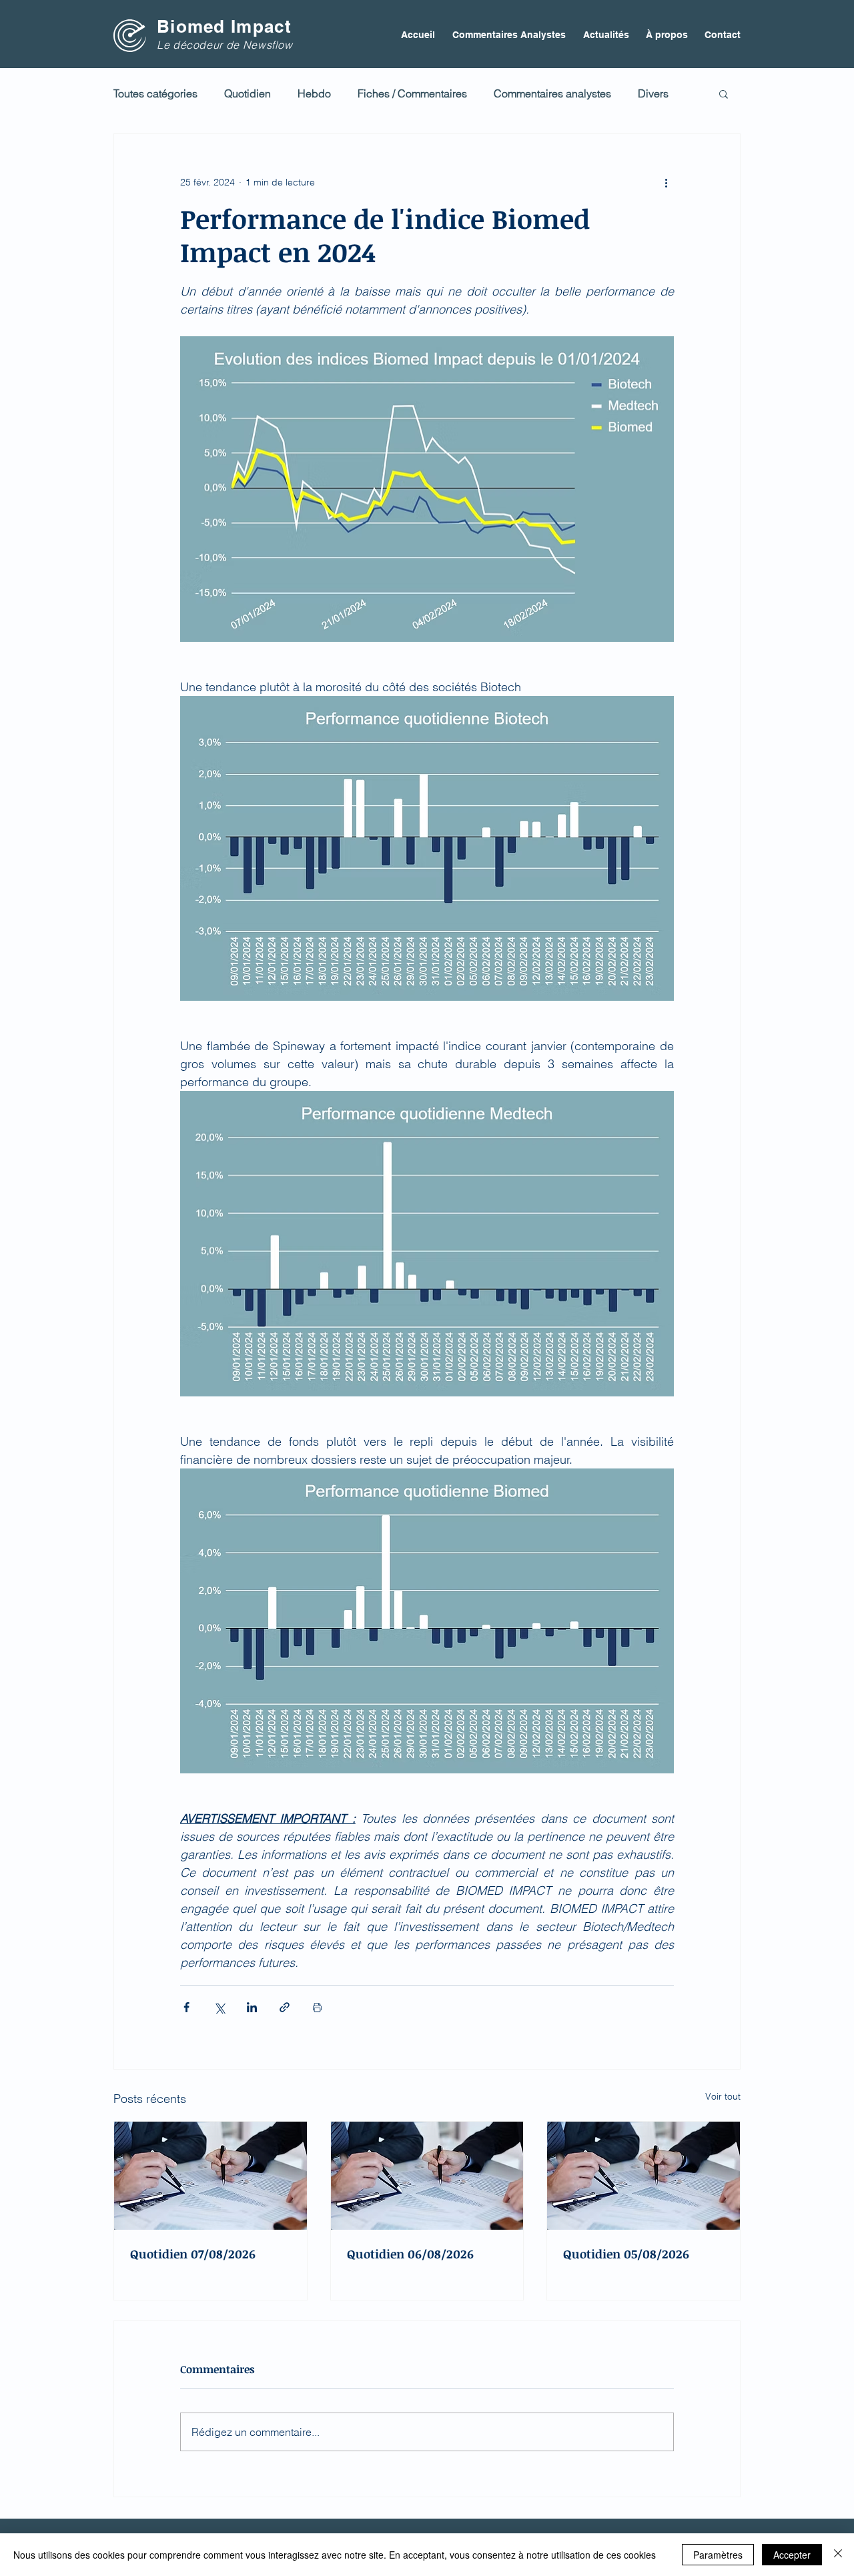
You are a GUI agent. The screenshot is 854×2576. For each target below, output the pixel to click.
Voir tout (723, 2096)
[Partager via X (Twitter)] (219, 2007)
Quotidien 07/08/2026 (193, 2254)
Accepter (792, 2555)
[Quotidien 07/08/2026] (210, 2176)
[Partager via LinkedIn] (252, 2007)
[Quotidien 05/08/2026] (644, 2176)
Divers (653, 93)
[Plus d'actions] (666, 182)
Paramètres (718, 2555)
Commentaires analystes (552, 93)
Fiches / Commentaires (412, 93)
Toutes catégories (155, 93)
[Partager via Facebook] (186, 2007)
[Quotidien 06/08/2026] (427, 2176)
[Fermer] (838, 2555)
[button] (724, 93)
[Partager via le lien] (285, 2007)
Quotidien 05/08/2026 (626, 2254)
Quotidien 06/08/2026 (410, 2254)
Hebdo (314, 93)
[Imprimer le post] (317, 2007)
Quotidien (248, 93)
